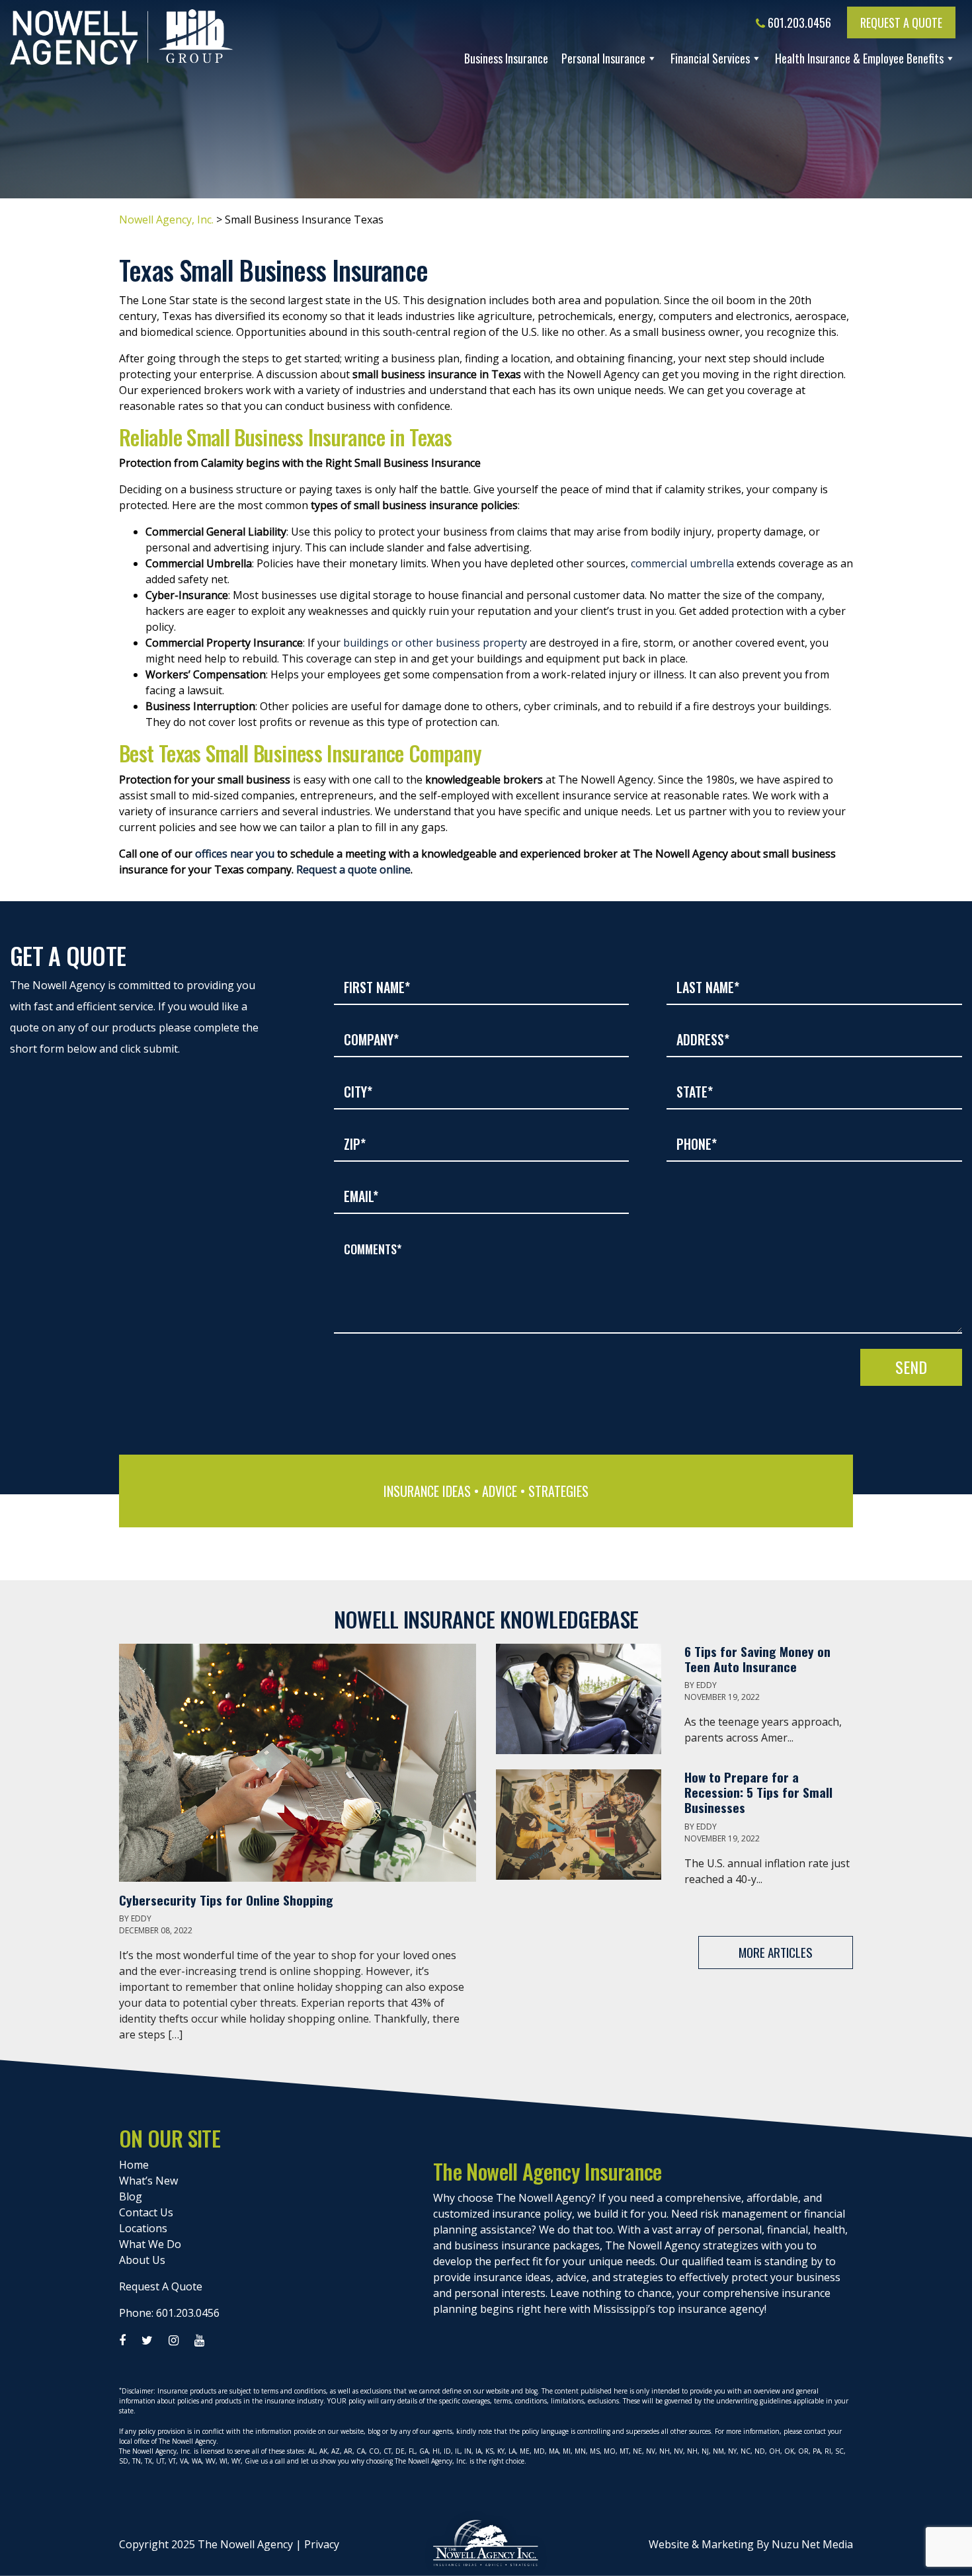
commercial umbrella (682, 563)
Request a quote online (353, 869)
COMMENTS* (373, 1249)
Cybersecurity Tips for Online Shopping (228, 1900)
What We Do (150, 2244)
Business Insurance (506, 58)
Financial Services (710, 58)
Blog (131, 2196)
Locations (143, 2228)
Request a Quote (901, 22)
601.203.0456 (798, 22)
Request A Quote (161, 2286)
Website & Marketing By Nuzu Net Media (751, 2544)
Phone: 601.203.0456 (169, 2313)
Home (134, 2165)
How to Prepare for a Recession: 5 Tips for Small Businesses (758, 1792)
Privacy (322, 2544)
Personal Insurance (603, 58)
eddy (141, 1918)
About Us (142, 2260)
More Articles (776, 1952)
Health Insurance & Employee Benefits (859, 58)
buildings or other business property (435, 643)
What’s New (148, 2181)
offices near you (235, 854)
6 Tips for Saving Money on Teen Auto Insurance (757, 1659)
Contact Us (146, 2212)
